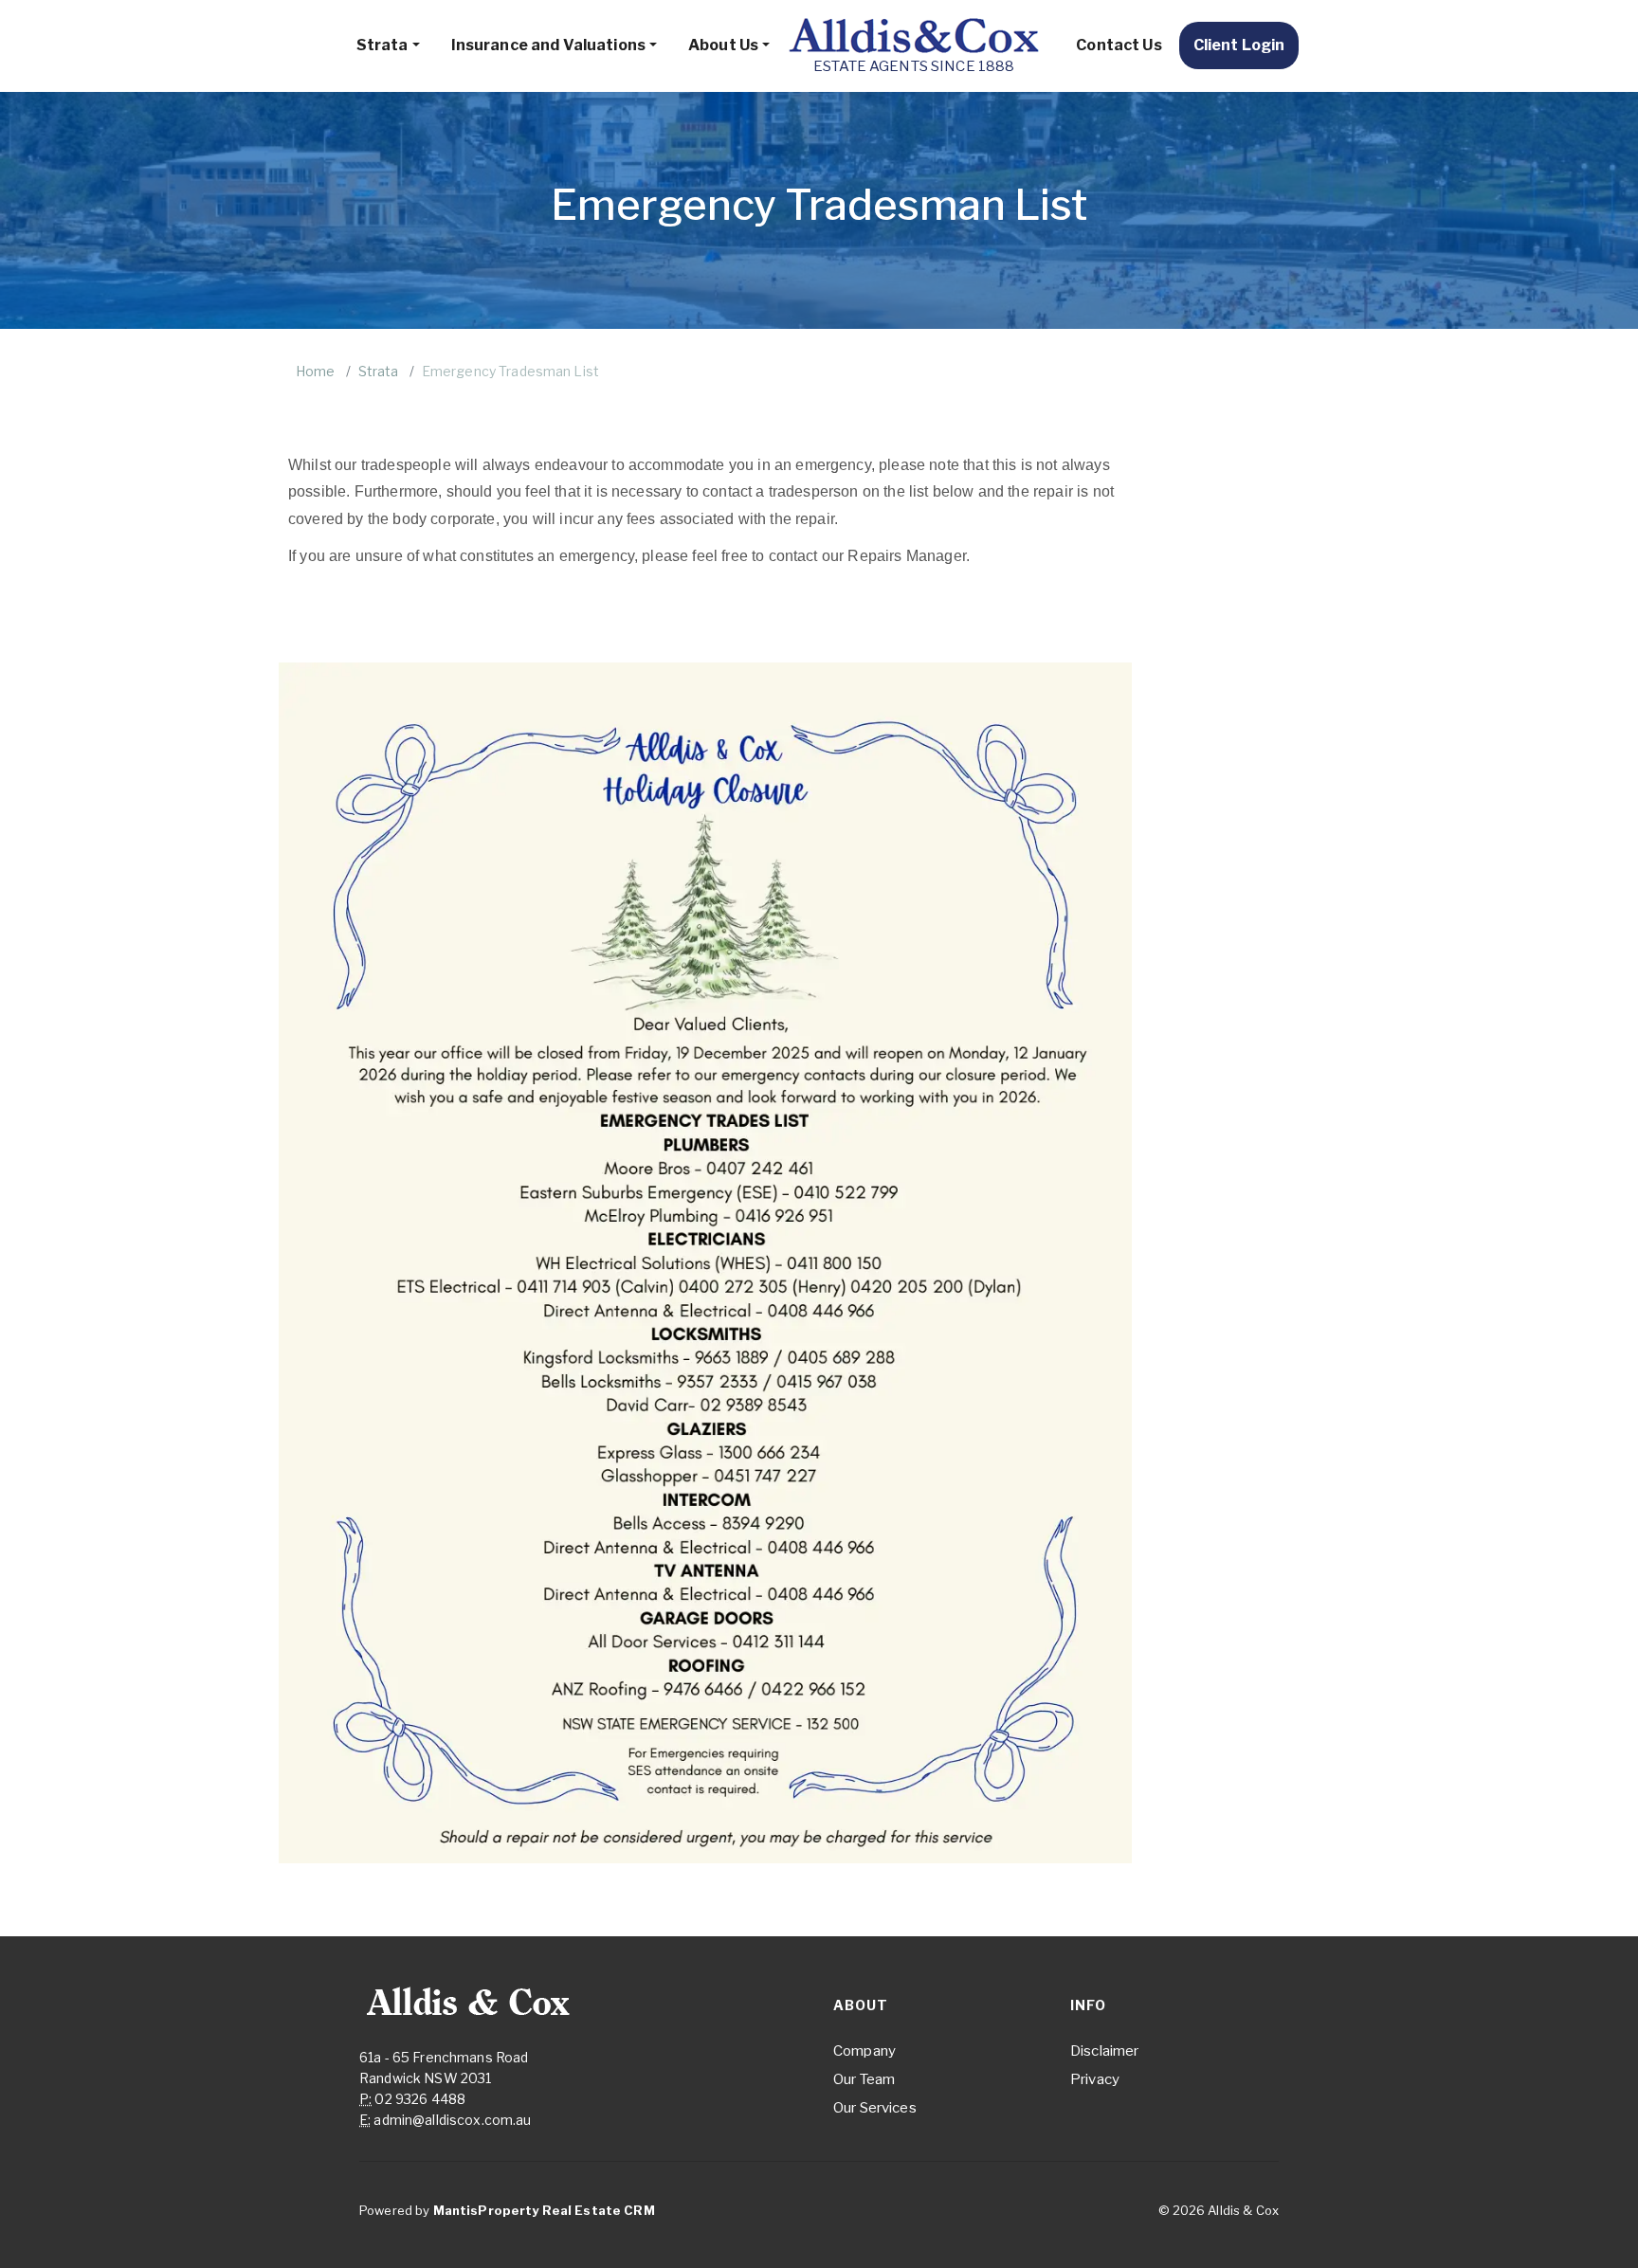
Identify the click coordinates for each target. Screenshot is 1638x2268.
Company (864, 2051)
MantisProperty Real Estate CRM (544, 2210)
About (861, 2005)
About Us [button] (723, 45)
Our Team (864, 2079)
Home (316, 371)
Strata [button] (382, 45)
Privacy (1095, 2079)
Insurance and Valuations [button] (548, 45)
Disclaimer (1104, 2051)
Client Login (1239, 45)
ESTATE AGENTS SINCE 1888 (914, 66)
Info (1088, 2005)
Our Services (875, 2108)
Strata (379, 371)
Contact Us (1119, 45)
